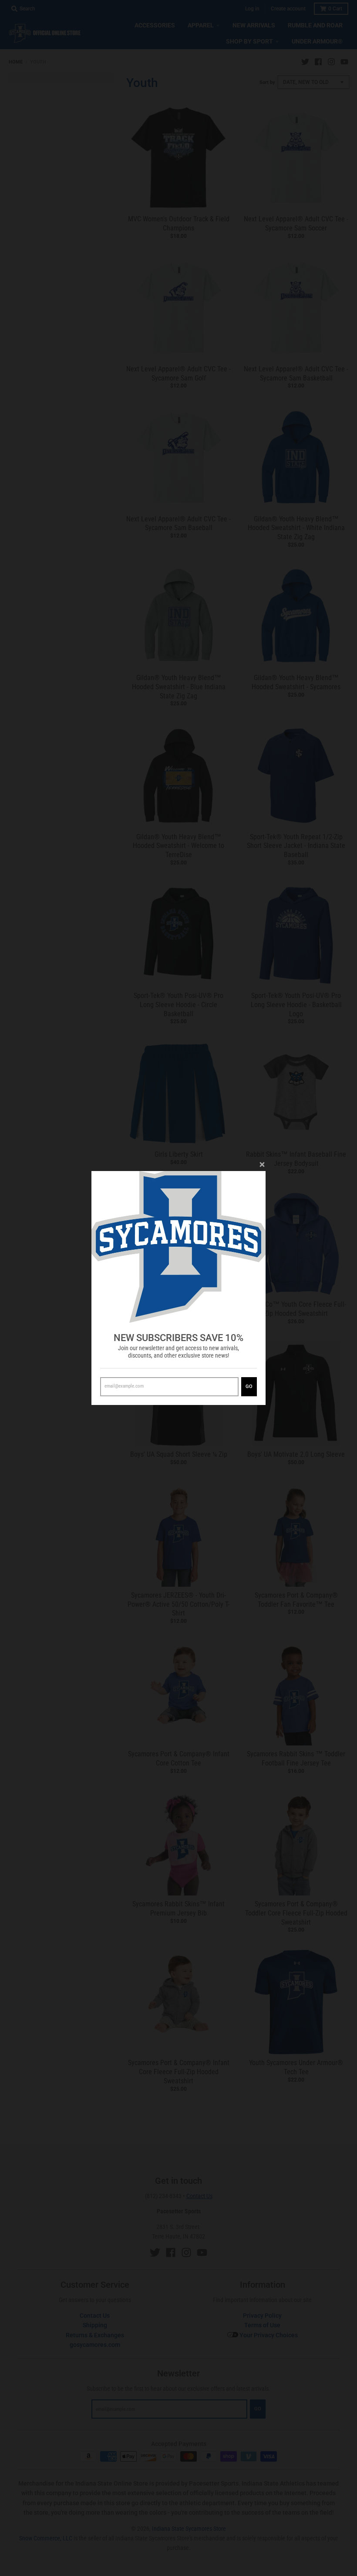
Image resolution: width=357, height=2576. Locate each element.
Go (249, 1386)
